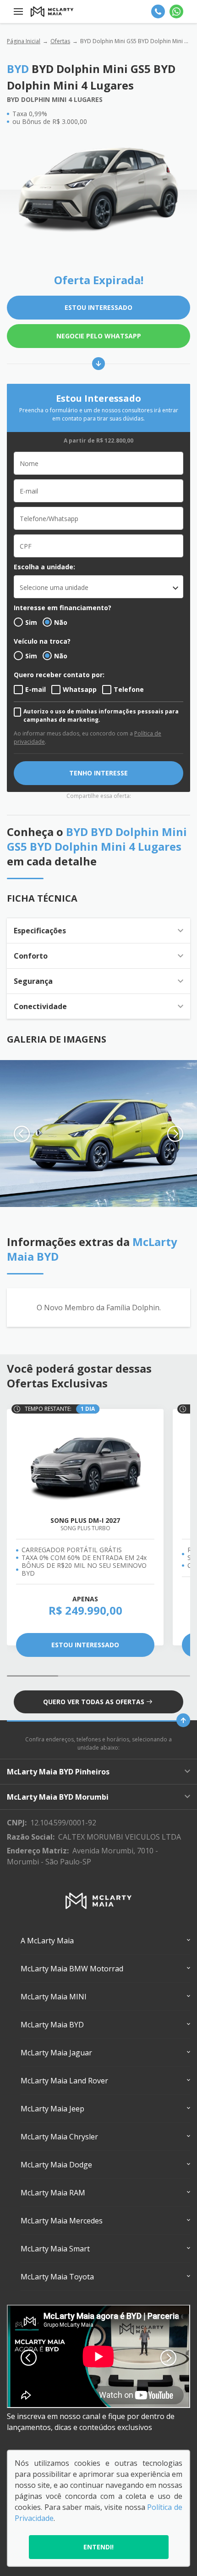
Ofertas (60, 41)
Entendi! (98, 2547)
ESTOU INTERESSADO (98, 307)
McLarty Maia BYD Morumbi (58, 1797)
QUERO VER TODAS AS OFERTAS (94, 1702)
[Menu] (18, 11)
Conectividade (40, 1006)
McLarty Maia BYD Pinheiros (58, 1772)
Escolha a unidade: (44, 567)
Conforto (31, 956)
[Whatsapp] (176, 11)
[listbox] (98, 587)
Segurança (33, 981)
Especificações (40, 931)
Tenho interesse (98, 773)
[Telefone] (158, 11)
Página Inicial (24, 41)
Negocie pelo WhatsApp (99, 336)
